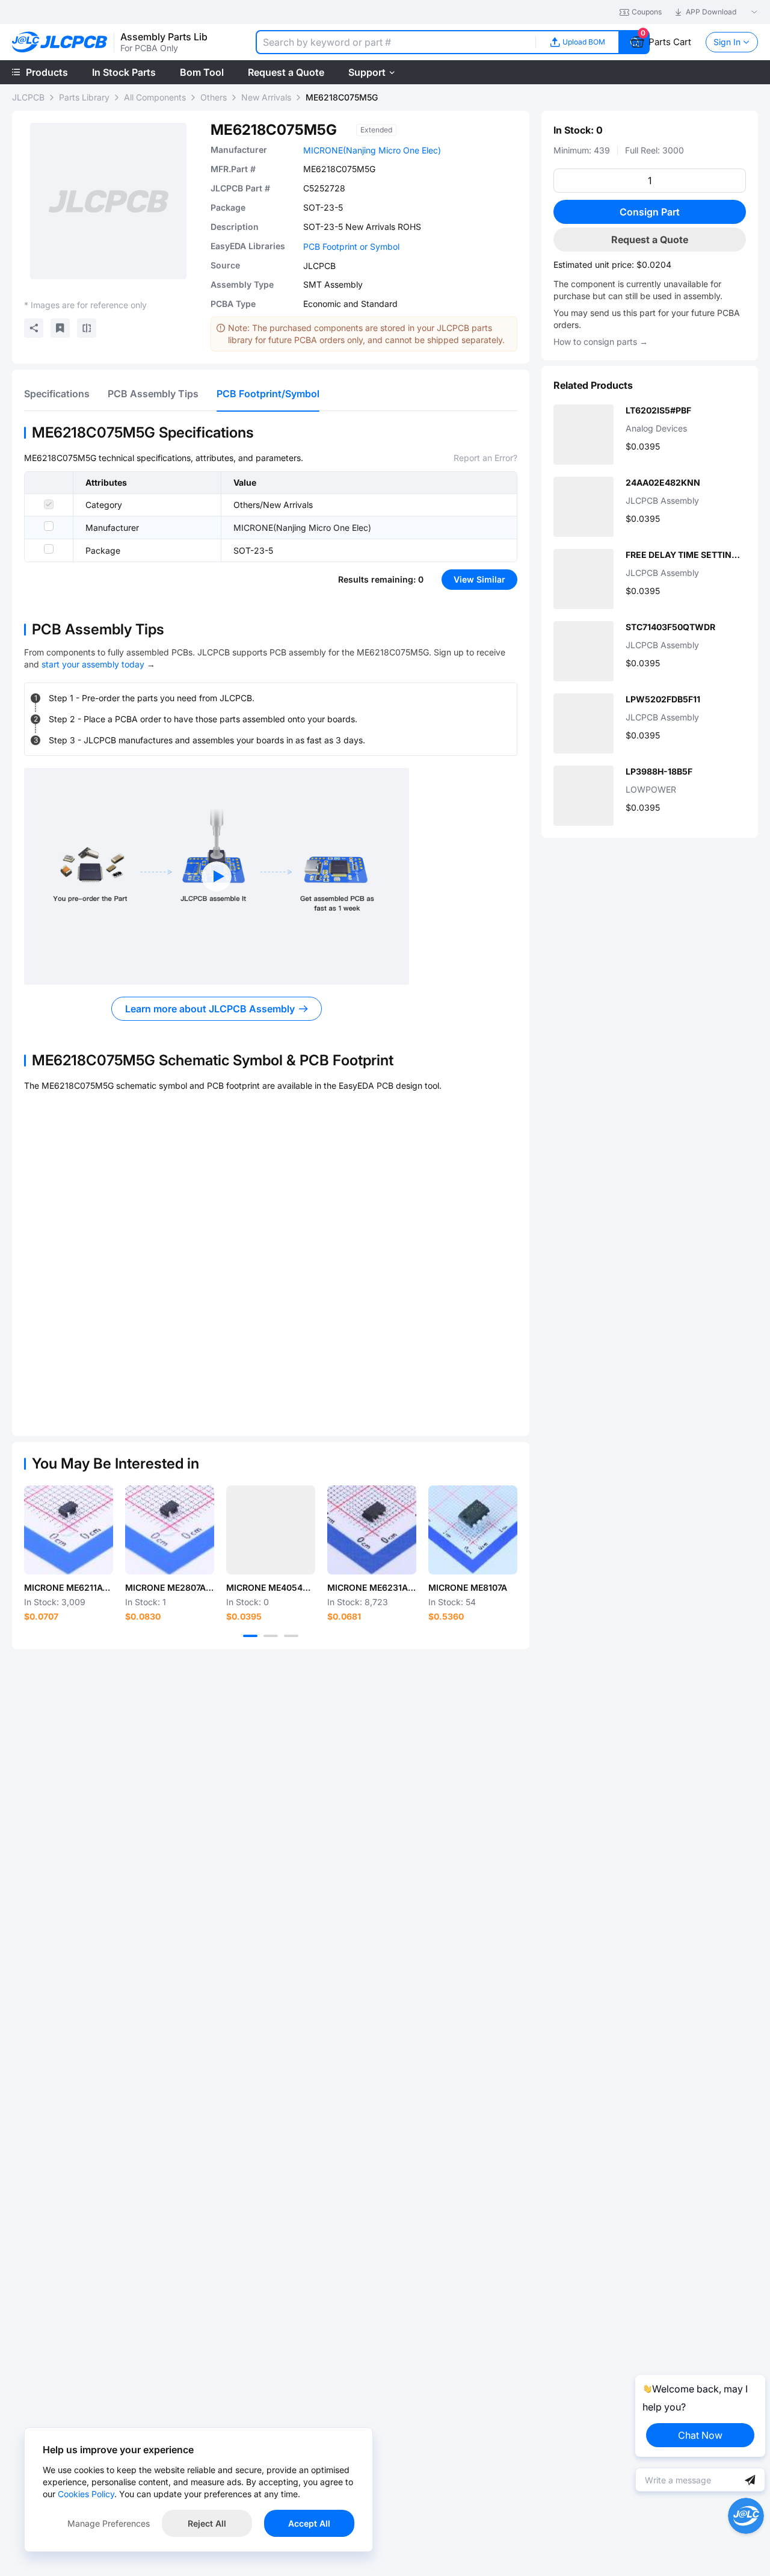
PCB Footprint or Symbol (351, 246)
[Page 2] (271, 1636)
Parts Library (84, 97)
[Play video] (217, 876)
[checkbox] (49, 504)
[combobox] (396, 42)
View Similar (479, 579)
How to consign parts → (601, 342)
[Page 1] (250, 1636)
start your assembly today (93, 664)
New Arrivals (266, 97)
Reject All (207, 2523)
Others (214, 97)
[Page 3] (291, 1636)
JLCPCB (28, 97)
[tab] (57, 394)
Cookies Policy (86, 2494)
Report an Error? (485, 458)
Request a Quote (650, 240)
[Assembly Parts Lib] (60, 42)
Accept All (309, 2523)
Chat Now (700, 2435)
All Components (155, 97)
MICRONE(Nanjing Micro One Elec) (372, 150)
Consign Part (650, 212)
